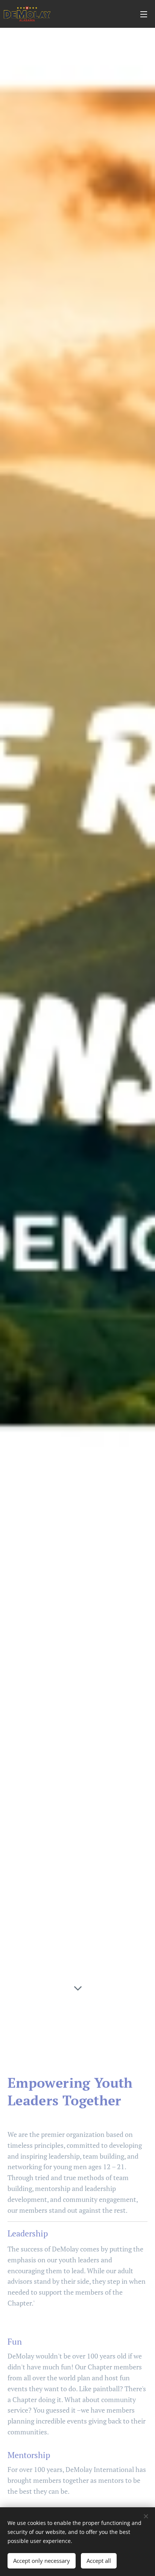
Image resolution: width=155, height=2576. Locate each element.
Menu (144, 14)
